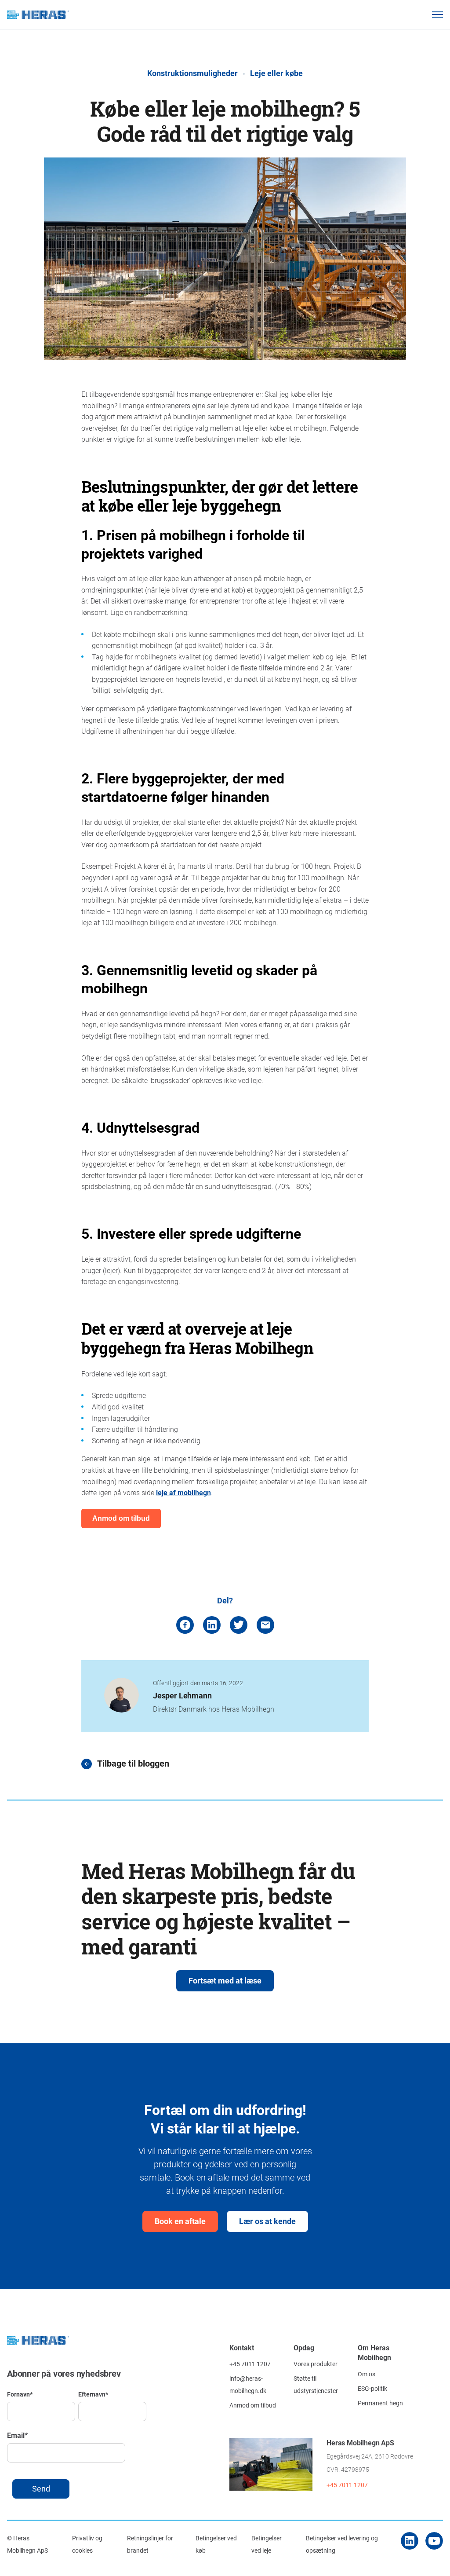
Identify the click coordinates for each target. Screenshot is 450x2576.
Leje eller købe (276, 73)
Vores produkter (316, 2364)
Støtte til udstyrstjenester (316, 2384)
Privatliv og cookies (87, 2544)
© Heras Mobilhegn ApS (27, 2544)
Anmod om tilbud (253, 2405)
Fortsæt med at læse (225, 1980)
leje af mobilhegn (183, 1492)
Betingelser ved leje (267, 2544)
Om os (367, 2374)
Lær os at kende (267, 2221)
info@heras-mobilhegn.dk (248, 2384)
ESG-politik (372, 2388)
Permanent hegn (380, 2403)
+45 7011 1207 (250, 2364)
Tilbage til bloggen (133, 1764)
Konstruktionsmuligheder (192, 73)
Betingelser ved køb (216, 2544)
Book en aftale (180, 2221)
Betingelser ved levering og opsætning (342, 2544)
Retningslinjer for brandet (150, 2544)
